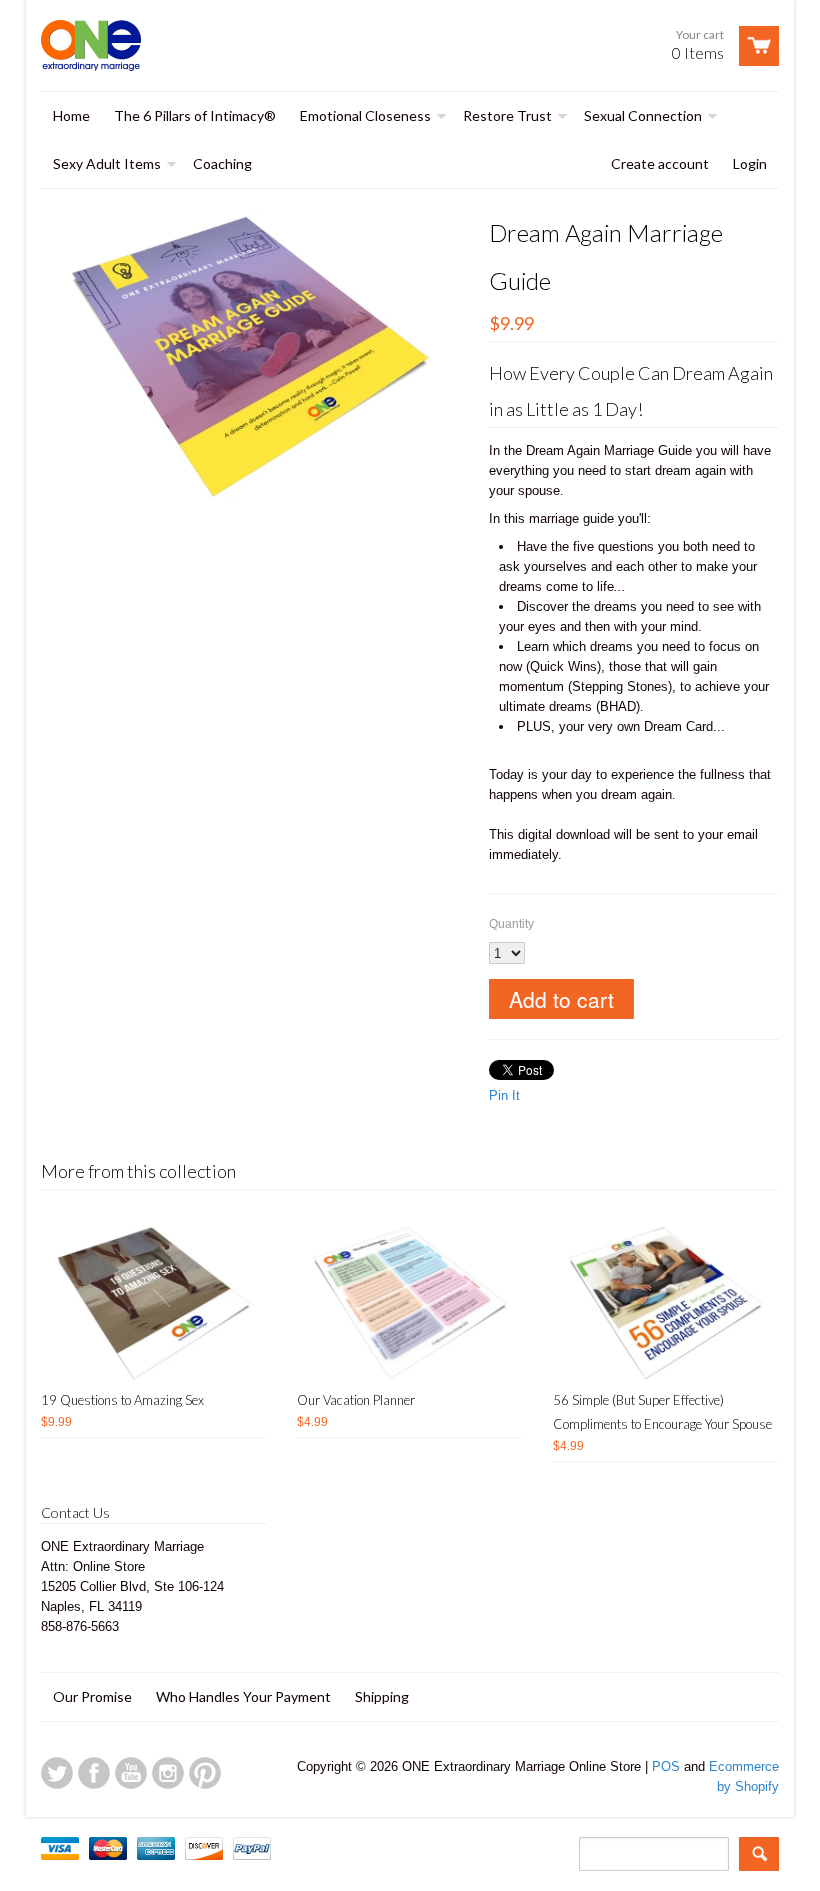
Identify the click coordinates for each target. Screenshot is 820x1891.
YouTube (131, 1773)
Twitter (57, 1773)
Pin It (504, 1095)
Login (750, 163)
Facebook (94, 1773)
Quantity (511, 924)
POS (666, 1766)
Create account (660, 163)
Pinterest (205, 1773)
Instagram (168, 1773)
